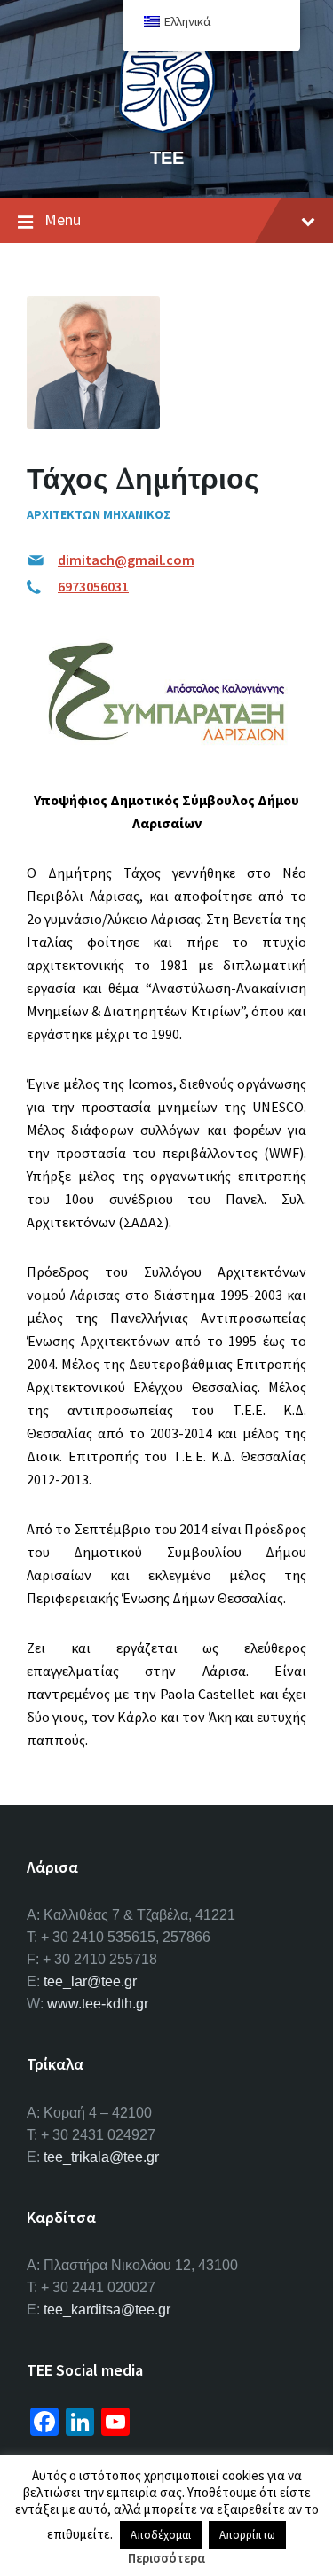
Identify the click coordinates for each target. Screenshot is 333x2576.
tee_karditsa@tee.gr (107, 2310)
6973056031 (93, 586)
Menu (63, 219)
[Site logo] (167, 128)
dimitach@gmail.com (126, 560)
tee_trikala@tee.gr (101, 2157)
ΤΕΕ (167, 157)
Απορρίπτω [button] (247, 2535)
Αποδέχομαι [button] (161, 2535)
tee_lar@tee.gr (90, 1981)
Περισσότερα (166, 2558)
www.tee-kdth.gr (98, 2004)
